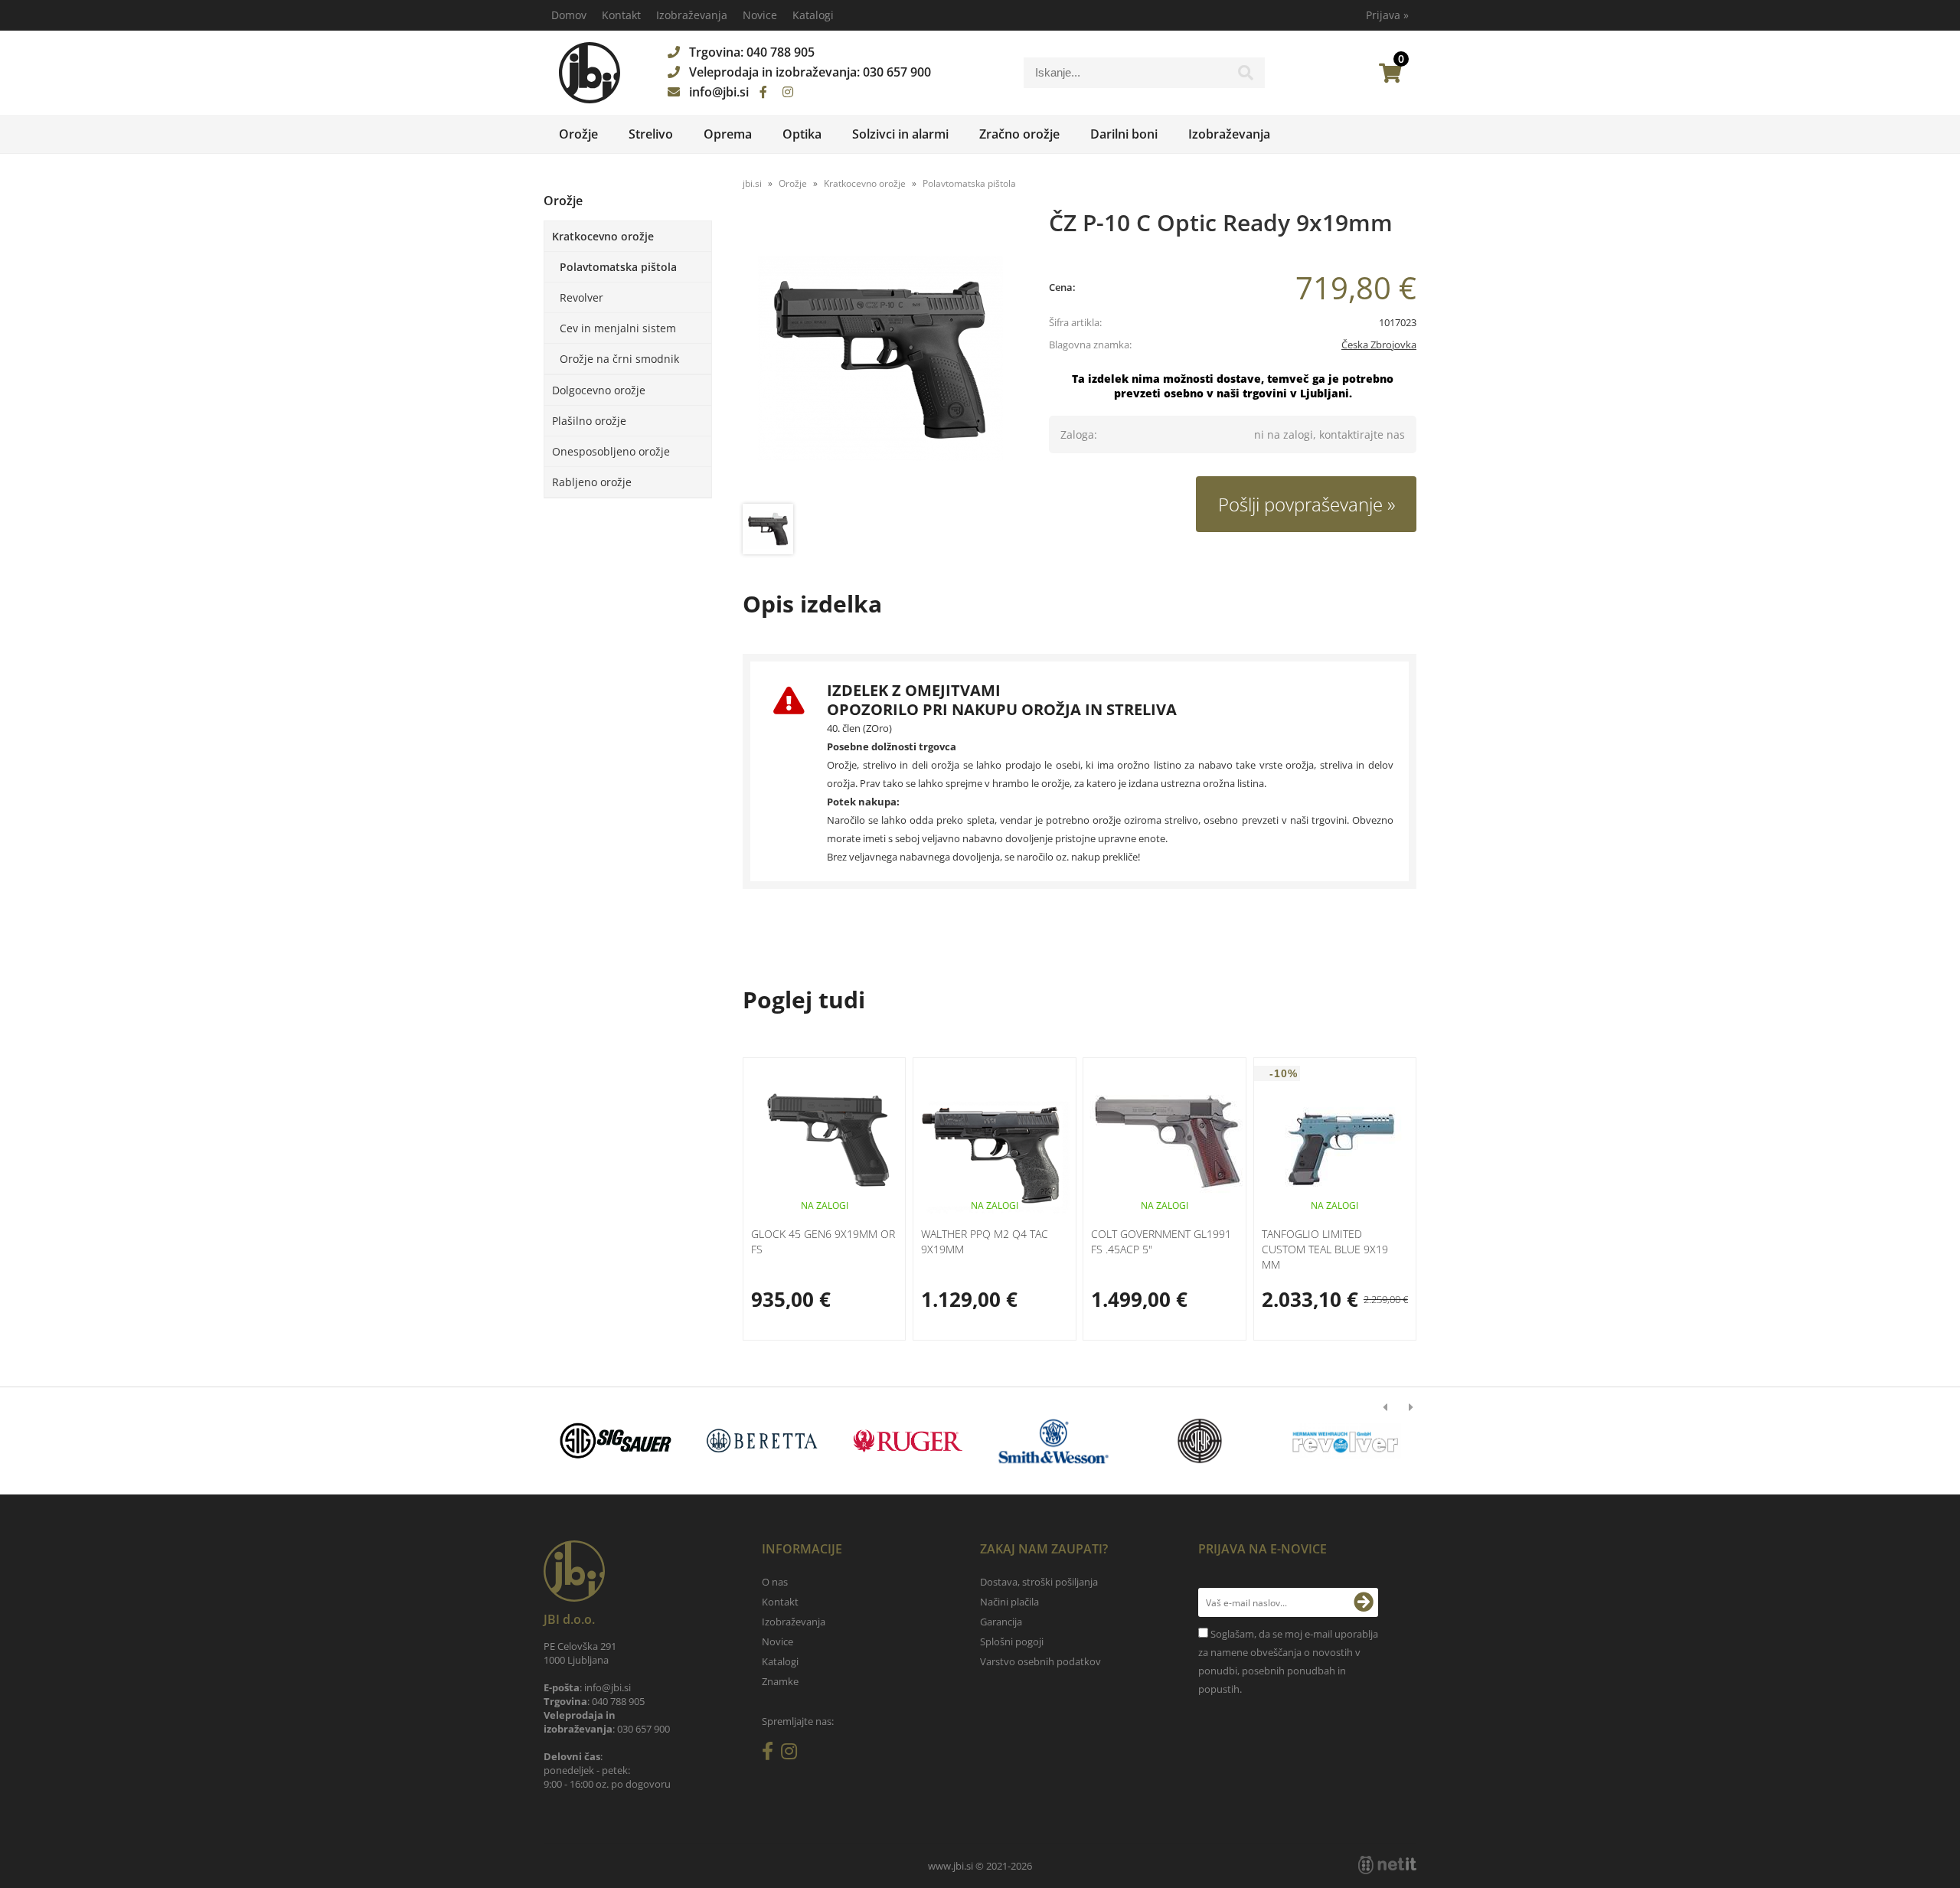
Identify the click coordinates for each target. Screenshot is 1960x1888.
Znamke (780, 1681)
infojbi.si (719, 92)
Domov (569, 15)
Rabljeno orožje (592, 482)
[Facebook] (763, 92)
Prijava (1387, 15)
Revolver (581, 297)
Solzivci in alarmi (900, 134)
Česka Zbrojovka (1379, 345)
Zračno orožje (1019, 134)
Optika (802, 134)
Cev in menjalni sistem (618, 328)
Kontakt (621, 15)
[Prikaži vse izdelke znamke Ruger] (908, 1441)
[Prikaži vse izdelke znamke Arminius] (1346, 1441)
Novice (760, 15)
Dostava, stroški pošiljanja (1039, 1582)
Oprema (728, 134)
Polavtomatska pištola (618, 267)
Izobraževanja (692, 15)
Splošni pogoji (1012, 1641)
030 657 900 (897, 72)
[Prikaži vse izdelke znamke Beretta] (761, 1441)
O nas (775, 1582)
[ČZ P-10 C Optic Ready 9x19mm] (880, 358)
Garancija (1001, 1622)
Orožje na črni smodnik (619, 359)
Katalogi (813, 15)
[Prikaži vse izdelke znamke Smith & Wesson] (1054, 1441)
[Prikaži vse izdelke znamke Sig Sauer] (616, 1441)
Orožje (578, 134)
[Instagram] (788, 92)
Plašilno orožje (589, 421)
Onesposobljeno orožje (611, 451)
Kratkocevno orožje (603, 236)
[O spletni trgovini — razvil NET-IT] (1387, 1865)
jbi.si (752, 183)
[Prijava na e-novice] (1364, 1602)
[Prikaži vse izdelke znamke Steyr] (1199, 1441)
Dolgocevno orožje (599, 390)
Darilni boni (1124, 134)
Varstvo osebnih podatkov (1040, 1661)
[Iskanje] (1246, 77)
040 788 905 (781, 52)
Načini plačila (1009, 1602)
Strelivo (651, 134)
